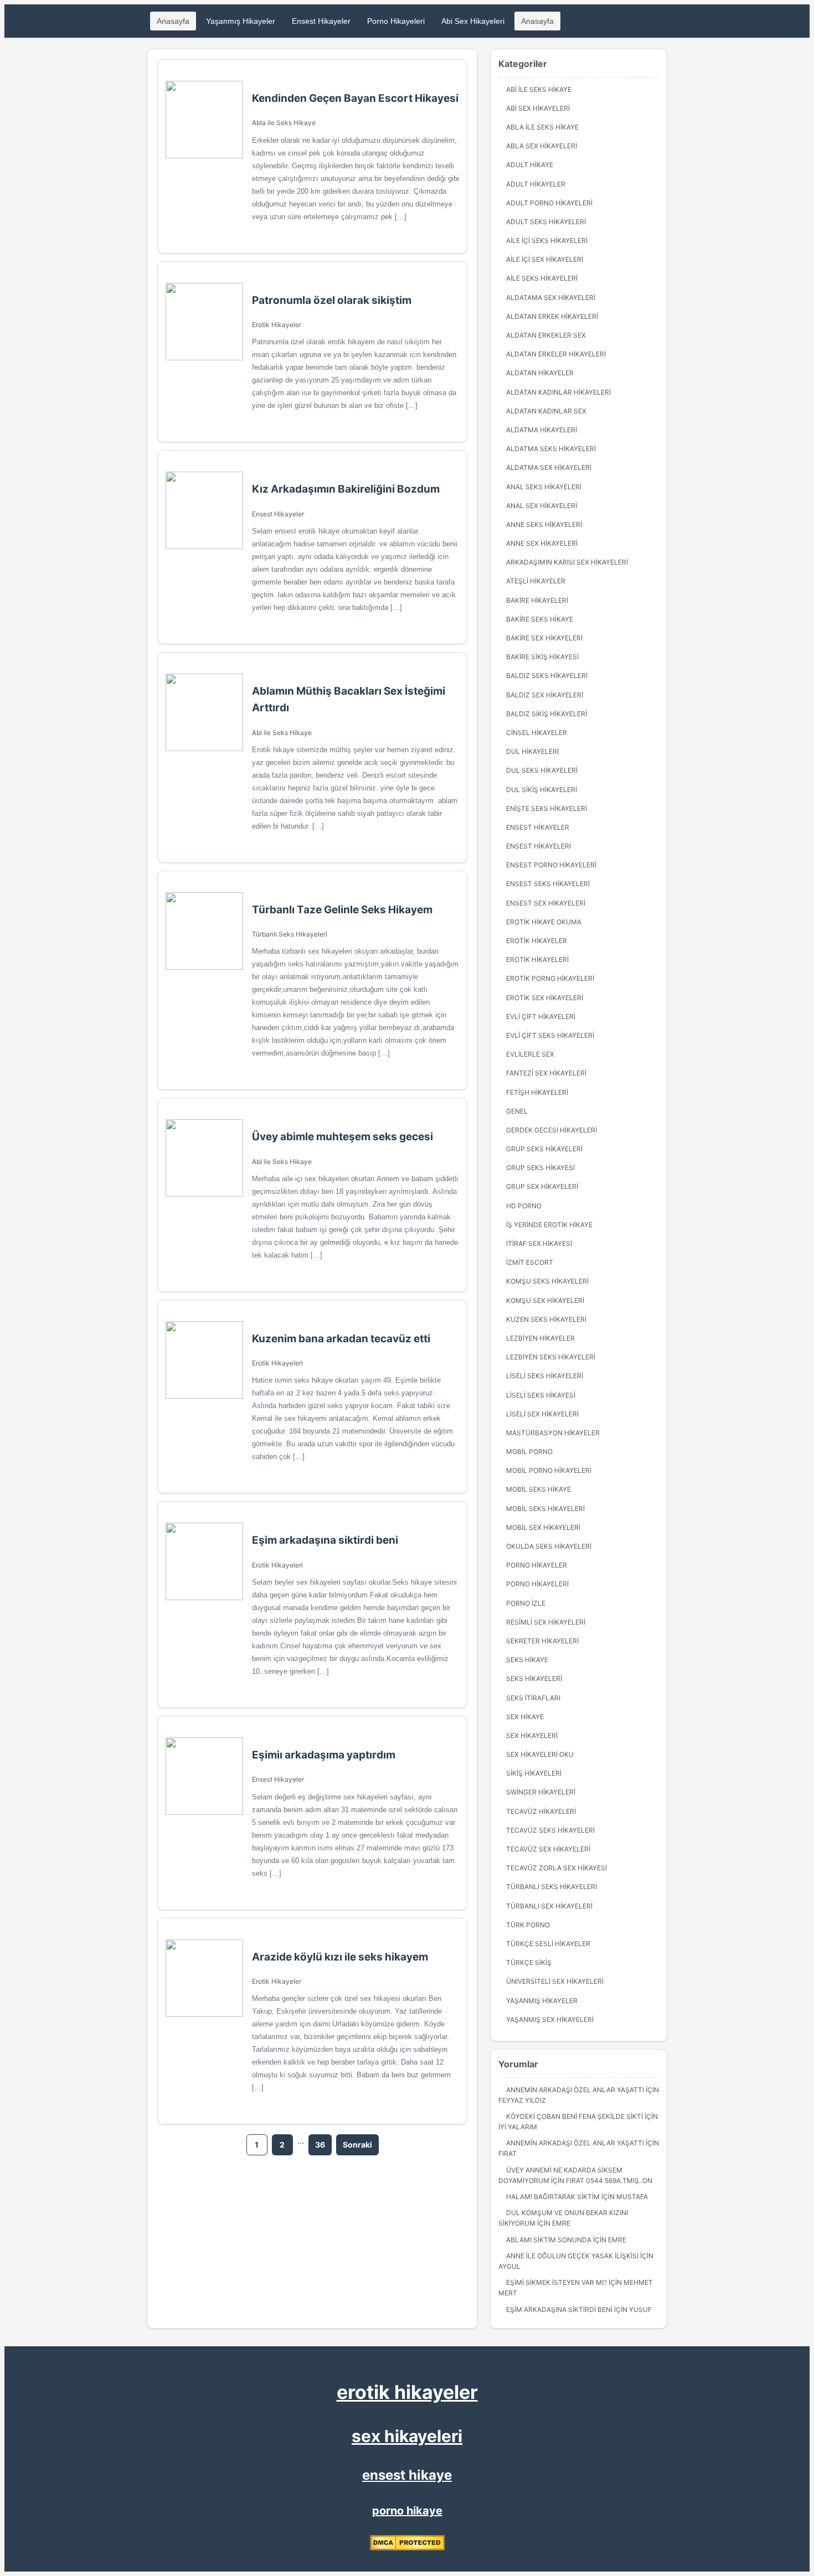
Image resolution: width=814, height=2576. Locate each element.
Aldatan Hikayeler (540, 373)
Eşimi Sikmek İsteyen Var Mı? (557, 2282)
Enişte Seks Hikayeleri (547, 808)
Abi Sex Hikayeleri (473, 21)
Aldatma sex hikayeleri (549, 467)
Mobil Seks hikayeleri (545, 1509)
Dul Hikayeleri (532, 751)
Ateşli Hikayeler (536, 581)
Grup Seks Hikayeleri (544, 1149)
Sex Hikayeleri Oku (540, 1754)
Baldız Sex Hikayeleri (545, 695)
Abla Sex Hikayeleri (542, 146)
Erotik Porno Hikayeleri (550, 978)
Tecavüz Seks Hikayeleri (550, 1830)
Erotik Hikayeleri (277, 1363)
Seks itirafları (533, 1698)
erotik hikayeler (407, 2392)
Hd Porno (524, 1206)
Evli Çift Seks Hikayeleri (550, 1035)
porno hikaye (407, 2511)
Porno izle (526, 1603)
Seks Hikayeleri (534, 1678)
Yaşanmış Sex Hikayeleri (550, 2019)
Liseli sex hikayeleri (542, 1414)
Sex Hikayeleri (532, 1736)
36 (320, 2145)
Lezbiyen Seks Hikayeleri (551, 1357)
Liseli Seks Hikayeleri (545, 1376)
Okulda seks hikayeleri (549, 1546)
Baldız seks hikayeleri (547, 676)
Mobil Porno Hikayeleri (549, 1470)
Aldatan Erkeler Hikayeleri (556, 354)
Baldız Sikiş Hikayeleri (547, 714)
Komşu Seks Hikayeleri (547, 1281)
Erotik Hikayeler (277, 325)
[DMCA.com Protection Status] (407, 2548)
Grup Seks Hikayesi (540, 1168)
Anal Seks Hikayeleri (544, 487)
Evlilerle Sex (530, 1054)
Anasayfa (173, 21)
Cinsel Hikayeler (537, 733)
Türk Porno (528, 1925)
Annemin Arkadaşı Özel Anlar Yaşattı (575, 2090)
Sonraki (357, 2145)
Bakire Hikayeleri (537, 600)
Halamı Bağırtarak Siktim (553, 2197)
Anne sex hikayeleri (542, 543)
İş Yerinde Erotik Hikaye (549, 1225)
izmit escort (530, 1262)
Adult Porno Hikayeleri (549, 203)
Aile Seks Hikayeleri (542, 278)
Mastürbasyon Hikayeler (553, 1433)
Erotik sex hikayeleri (545, 998)
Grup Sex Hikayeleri (542, 1186)
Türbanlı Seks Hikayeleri (290, 934)
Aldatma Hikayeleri (542, 430)
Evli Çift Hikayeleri (541, 1017)
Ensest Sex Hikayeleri (546, 903)
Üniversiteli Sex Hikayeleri (555, 1981)
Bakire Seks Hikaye (540, 619)
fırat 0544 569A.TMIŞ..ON (609, 2181)
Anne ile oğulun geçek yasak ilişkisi (572, 2256)
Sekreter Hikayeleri (542, 1641)
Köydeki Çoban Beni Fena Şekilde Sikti (575, 2116)
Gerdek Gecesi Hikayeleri (552, 1130)
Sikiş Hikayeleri (534, 1773)
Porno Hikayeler (537, 1565)
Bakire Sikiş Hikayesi (542, 657)
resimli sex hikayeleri (546, 1622)
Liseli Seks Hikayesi (541, 1395)
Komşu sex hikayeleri (545, 1300)
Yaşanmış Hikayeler (241, 21)
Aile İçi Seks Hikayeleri (547, 240)
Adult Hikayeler (536, 184)
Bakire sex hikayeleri (544, 638)
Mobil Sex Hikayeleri (543, 1527)
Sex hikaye (525, 1717)
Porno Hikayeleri (396, 21)
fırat (508, 2153)
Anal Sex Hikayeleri (542, 506)
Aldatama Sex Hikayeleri (551, 298)
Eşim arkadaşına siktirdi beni (559, 2309)
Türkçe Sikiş (529, 1962)
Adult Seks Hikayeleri (546, 222)
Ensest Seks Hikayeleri (548, 884)
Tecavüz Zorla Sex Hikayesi (557, 1868)
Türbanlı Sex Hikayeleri (549, 1906)
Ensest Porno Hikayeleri (551, 865)
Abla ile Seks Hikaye (284, 123)
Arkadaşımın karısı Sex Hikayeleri (567, 562)
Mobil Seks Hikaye (539, 1489)
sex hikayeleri (407, 2436)
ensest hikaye (407, 2475)
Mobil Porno (529, 1452)
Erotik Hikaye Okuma (544, 922)
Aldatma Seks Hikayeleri (551, 449)
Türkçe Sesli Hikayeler (548, 1944)
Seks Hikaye (527, 1660)
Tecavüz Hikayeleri (541, 1811)
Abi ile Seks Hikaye (282, 733)
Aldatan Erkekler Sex (546, 335)
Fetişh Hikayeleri (537, 1092)
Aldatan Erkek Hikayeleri (552, 316)
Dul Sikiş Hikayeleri (542, 790)
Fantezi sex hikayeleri (546, 1073)
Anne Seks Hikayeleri (544, 524)
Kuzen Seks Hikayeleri (546, 1319)
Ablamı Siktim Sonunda (549, 2240)
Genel (517, 1111)
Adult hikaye (530, 165)
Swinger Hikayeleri (541, 1792)
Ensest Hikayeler (321, 21)
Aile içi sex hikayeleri (545, 259)
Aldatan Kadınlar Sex (546, 411)
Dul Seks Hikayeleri (542, 770)
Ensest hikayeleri (539, 846)
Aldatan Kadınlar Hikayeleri (558, 392)
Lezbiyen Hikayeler (540, 1338)
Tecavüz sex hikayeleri (548, 1849)
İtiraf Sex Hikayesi (539, 1243)
